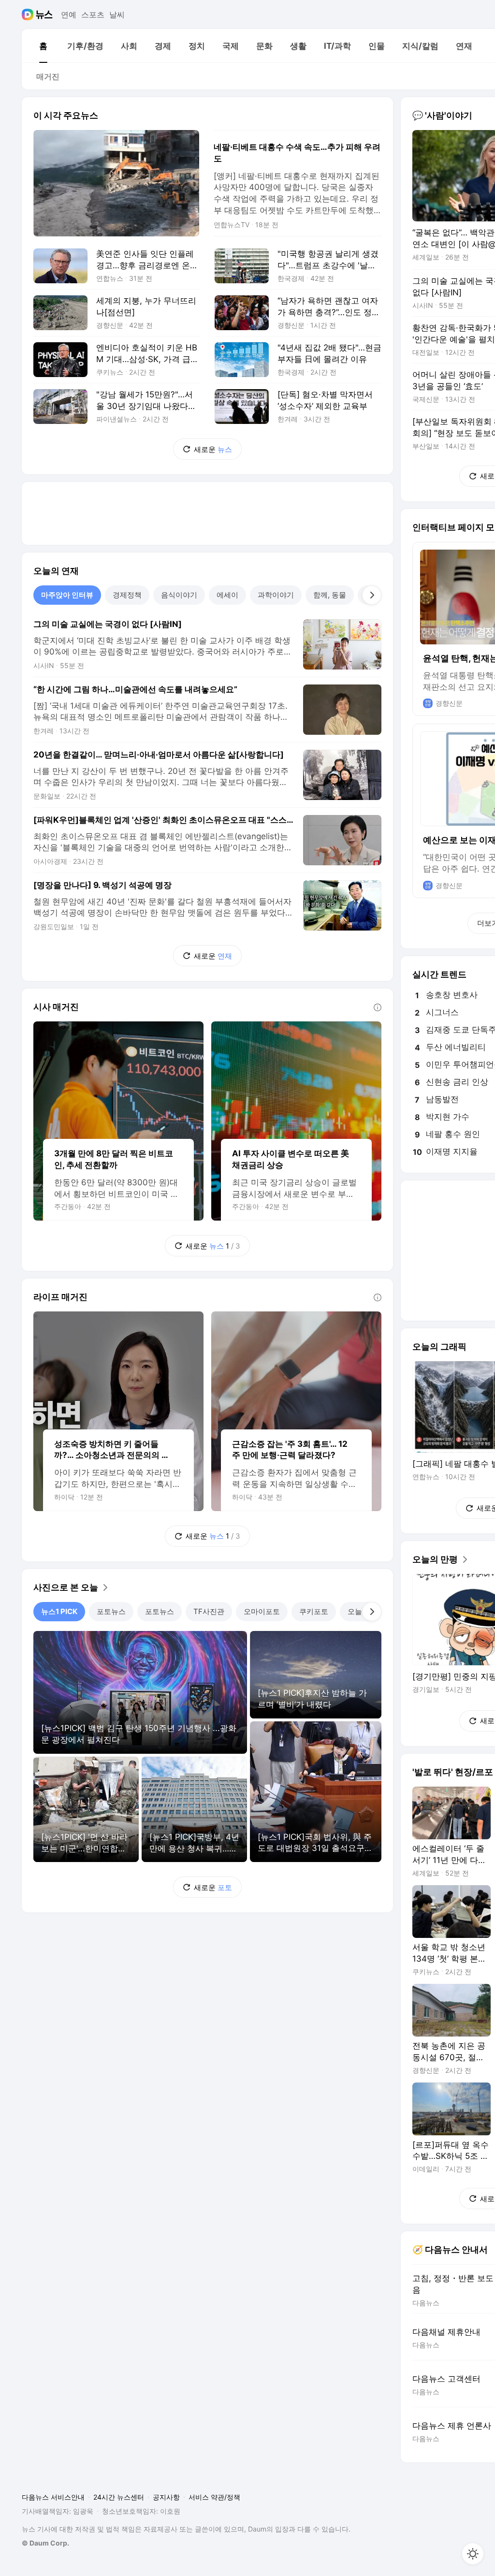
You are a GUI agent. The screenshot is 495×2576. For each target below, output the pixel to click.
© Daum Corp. (45, 2543)
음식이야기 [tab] (179, 595)
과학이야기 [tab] (276, 595)
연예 (69, 15)
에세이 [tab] (227, 595)
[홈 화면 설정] (473, 2554)
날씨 (117, 15)
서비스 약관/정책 (214, 2497)
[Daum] (29, 15)
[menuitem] (43, 46)
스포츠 (93, 15)
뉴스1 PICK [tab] (59, 1611)
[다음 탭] (372, 595)
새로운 (213, 449)
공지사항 (166, 2497)
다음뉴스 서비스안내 (53, 2497)
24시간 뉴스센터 (119, 2497)
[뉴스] (44, 15)
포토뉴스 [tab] (111, 1611)
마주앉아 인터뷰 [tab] (67, 595)
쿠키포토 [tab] (314, 1611)
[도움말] (378, 1007)
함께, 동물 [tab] (330, 595)
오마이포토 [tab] (262, 1611)
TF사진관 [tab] (209, 1611)
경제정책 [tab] (127, 595)
